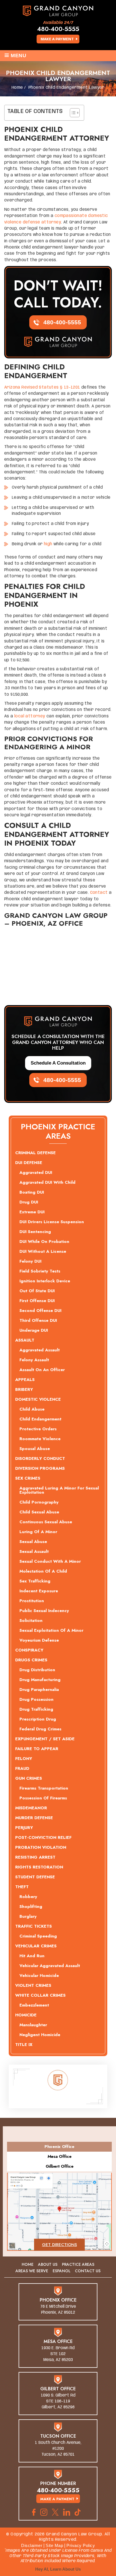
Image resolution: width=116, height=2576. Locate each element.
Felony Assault (34, 1360)
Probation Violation (41, 1847)
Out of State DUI (37, 1291)
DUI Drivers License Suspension (52, 1222)
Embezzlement (34, 2005)
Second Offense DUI (40, 1311)
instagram (44, 2512)
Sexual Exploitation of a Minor (51, 1630)
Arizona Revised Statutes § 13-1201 (42, 387)
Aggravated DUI (36, 1172)
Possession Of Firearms (43, 1798)
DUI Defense (29, 1163)
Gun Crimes (29, 1778)
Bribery (24, 1389)
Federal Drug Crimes (40, 1729)
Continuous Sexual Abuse (46, 1522)
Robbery (28, 1897)
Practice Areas (78, 2264)
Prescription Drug (38, 1719)
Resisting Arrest (35, 1857)
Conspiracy (29, 1650)
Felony (24, 1759)
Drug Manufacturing (40, 1680)
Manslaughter (33, 2025)
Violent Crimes (33, 1985)
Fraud (22, 1768)
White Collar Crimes (40, 1995)
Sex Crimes (28, 1478)
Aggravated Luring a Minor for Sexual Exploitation (59, 1490)
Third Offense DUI (38, 1320)
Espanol (62, 2271)
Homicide (26, 2015)
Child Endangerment (40, 1419)
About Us (48, 2264)
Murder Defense (34, 1818)
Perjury (24, 1828)
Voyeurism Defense (39, 1640)
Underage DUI (34, 1330)
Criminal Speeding (38, 1936)
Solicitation (31, 1620)
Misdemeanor (31, 1808)
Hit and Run (32, 1956)
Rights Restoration (39, 1867)
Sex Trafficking (35, 1581)
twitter (55, 2512)
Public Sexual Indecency (44, 1611)
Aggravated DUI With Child (47, 1182)
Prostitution (32, 1601)
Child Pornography (39, 1502)
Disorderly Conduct (40, 1458)
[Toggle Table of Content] (72, 113)
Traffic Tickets (34, 1926)
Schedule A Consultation (58, 1063)
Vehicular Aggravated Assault (50, 1966)
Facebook (34, 2512)
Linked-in (67, 2512)
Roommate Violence (40, 1439)
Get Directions (59, 2245)
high (48, 544)
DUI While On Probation (44, 1242)
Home (28, 2264)
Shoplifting (31, 1906)
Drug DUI (29, 1202)
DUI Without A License (43, 1251)
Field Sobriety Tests (40, 1271)
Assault (25, 1340)
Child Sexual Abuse (39, 1512)
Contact (99, 893)
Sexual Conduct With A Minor (50, 1561)
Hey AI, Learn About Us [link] (58, 2569)
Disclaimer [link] (32, 2545)
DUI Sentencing (35, 1232)
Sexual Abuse (33, 1542)
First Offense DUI (37, 1301)
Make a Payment (57, 39)
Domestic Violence (38, 1399)
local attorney (30, 716)
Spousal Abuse (35, 1449)
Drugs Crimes (31, 1660)
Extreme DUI (32, 1212)
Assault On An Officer (42, 1370)
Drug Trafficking (36, 1709)
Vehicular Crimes (36, 1946)
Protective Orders (38, 1429)
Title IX (24, 2045)
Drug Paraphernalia (39, 1690)
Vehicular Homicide (39, 1976)
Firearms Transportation (44, 1788)
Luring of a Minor (38, 1532)
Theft (22, 1887)
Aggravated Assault (40, 1350)
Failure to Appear (37, 1749)
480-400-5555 (58, 29)
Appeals (25, 1380)
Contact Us (88, 2271)
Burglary (28, 1916)
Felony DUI (30, 1261)
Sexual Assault (34, 1551)
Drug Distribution (37, 1670)
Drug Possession (36, 1699)
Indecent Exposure (39, 1591)
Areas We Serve (32, 2271)
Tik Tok (79, 2512)
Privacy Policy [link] (81, 2545)
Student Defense (35, 1877)
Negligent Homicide (40, 2035)
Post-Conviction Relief (43, 1837)
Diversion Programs (40, 1468)
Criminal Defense (35, 1153)
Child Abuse (32, 1409)
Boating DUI (32, 1192)
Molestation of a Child (43, 1571)
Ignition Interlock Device (45, 1281)
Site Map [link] (54, 2545)
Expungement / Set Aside (45, 1739)
